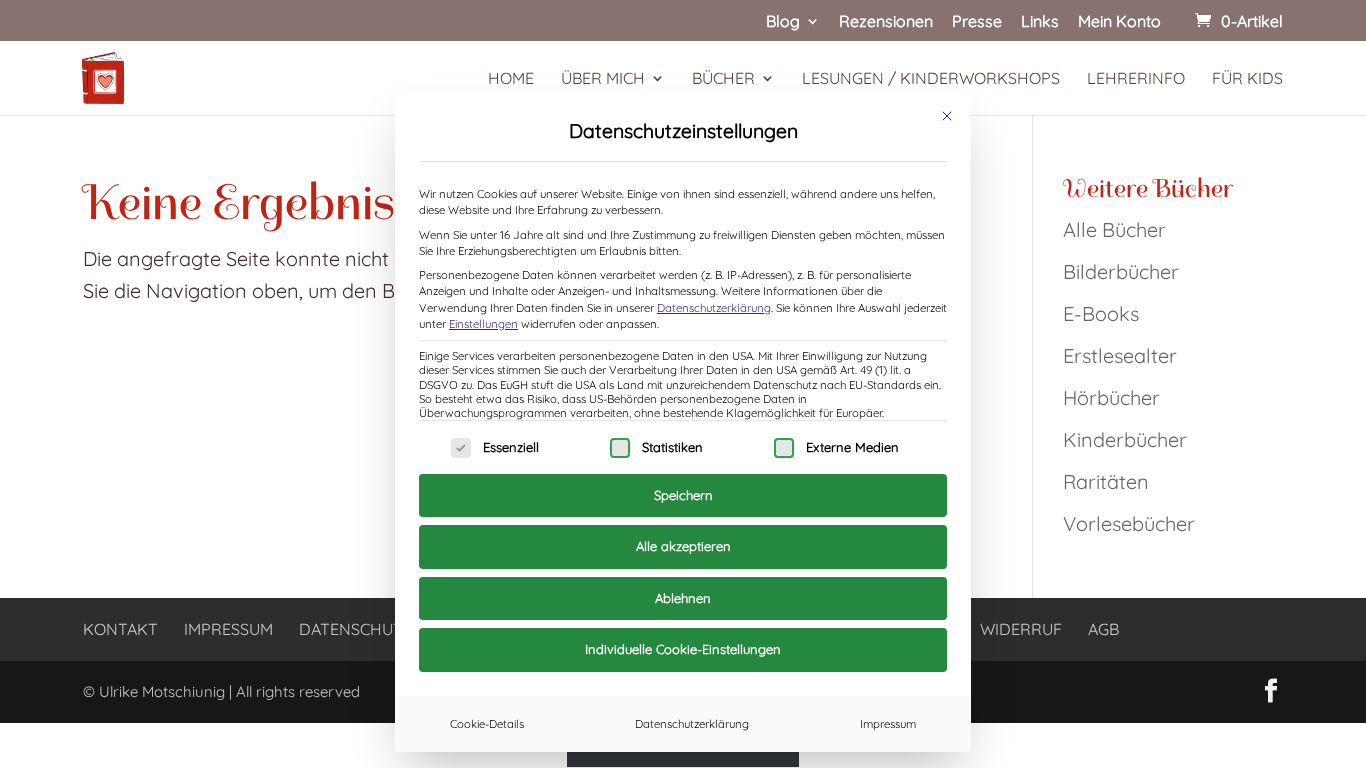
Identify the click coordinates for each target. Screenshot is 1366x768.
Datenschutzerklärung (714, 308)
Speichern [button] (683, 495)
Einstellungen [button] (483, 324)
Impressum (888, 724)
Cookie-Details (487, 724)
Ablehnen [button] (683, 598)
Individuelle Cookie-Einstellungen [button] (683, 649)
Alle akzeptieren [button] (683, 546)
